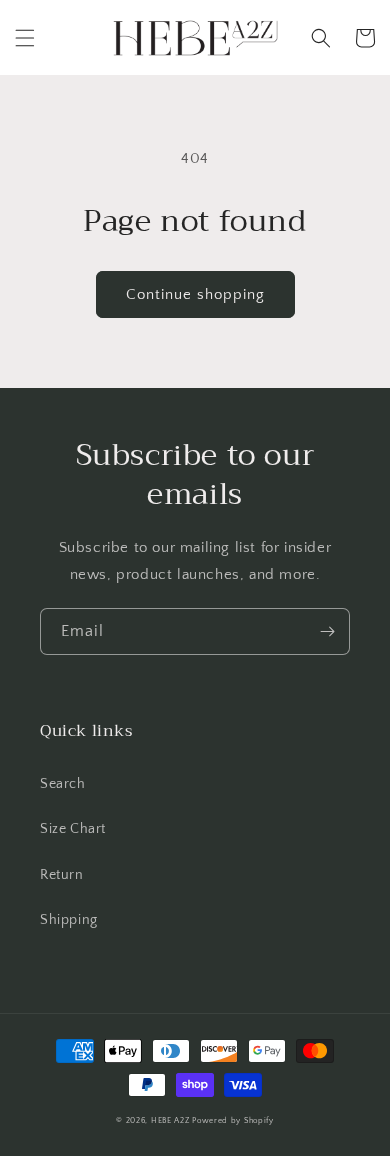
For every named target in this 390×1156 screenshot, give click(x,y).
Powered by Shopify (233, 1120)
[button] (25, 38)
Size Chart (73, 829)
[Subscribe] (327, 631)
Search (63, 784)
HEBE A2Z (170, 1120)
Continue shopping (195, 294)
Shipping (69, 920)
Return (62, 875)
